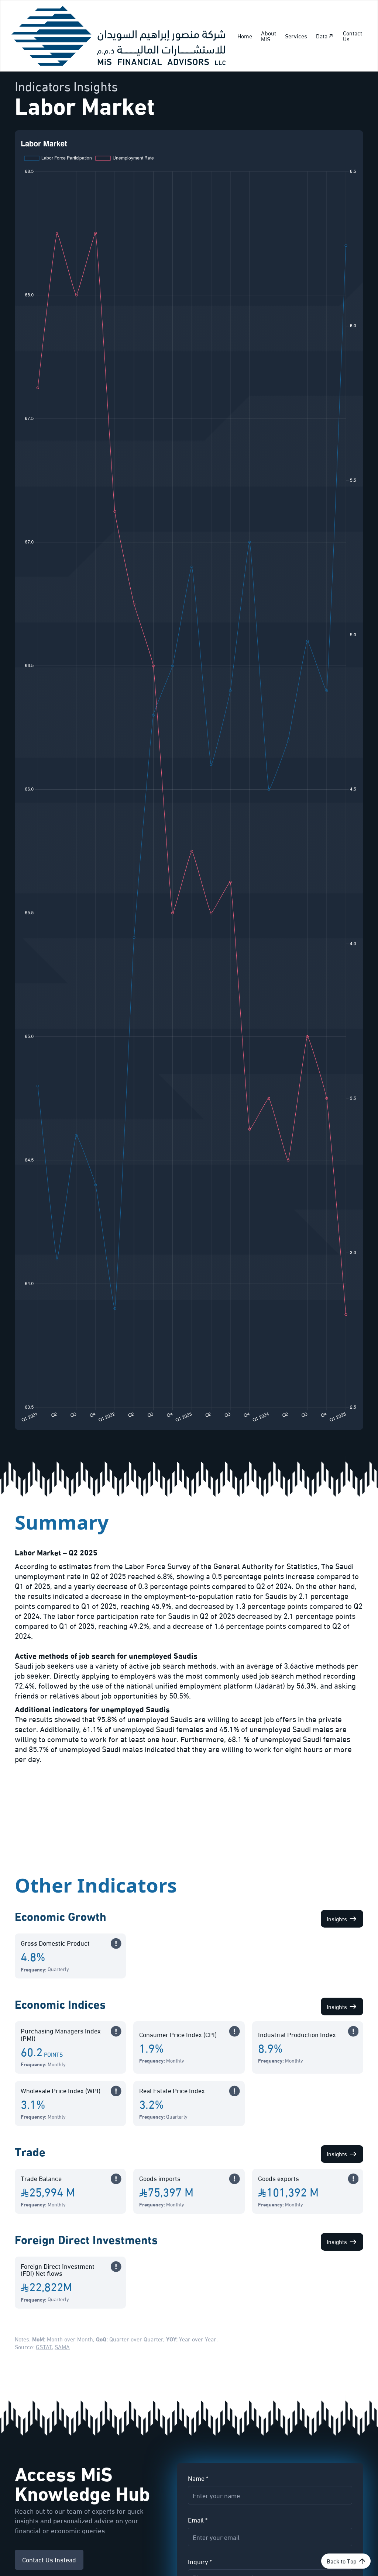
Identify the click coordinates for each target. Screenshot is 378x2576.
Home (245, 36)
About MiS (269, 36)
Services (296, 36)
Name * (198, 2478)
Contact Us (353, 36)
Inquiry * (200, 2561)
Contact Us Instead (49, 2559)
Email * (198, 2520)
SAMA (62, 2346)
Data (322, 36)
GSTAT (44, 2346)
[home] (118, 36)
